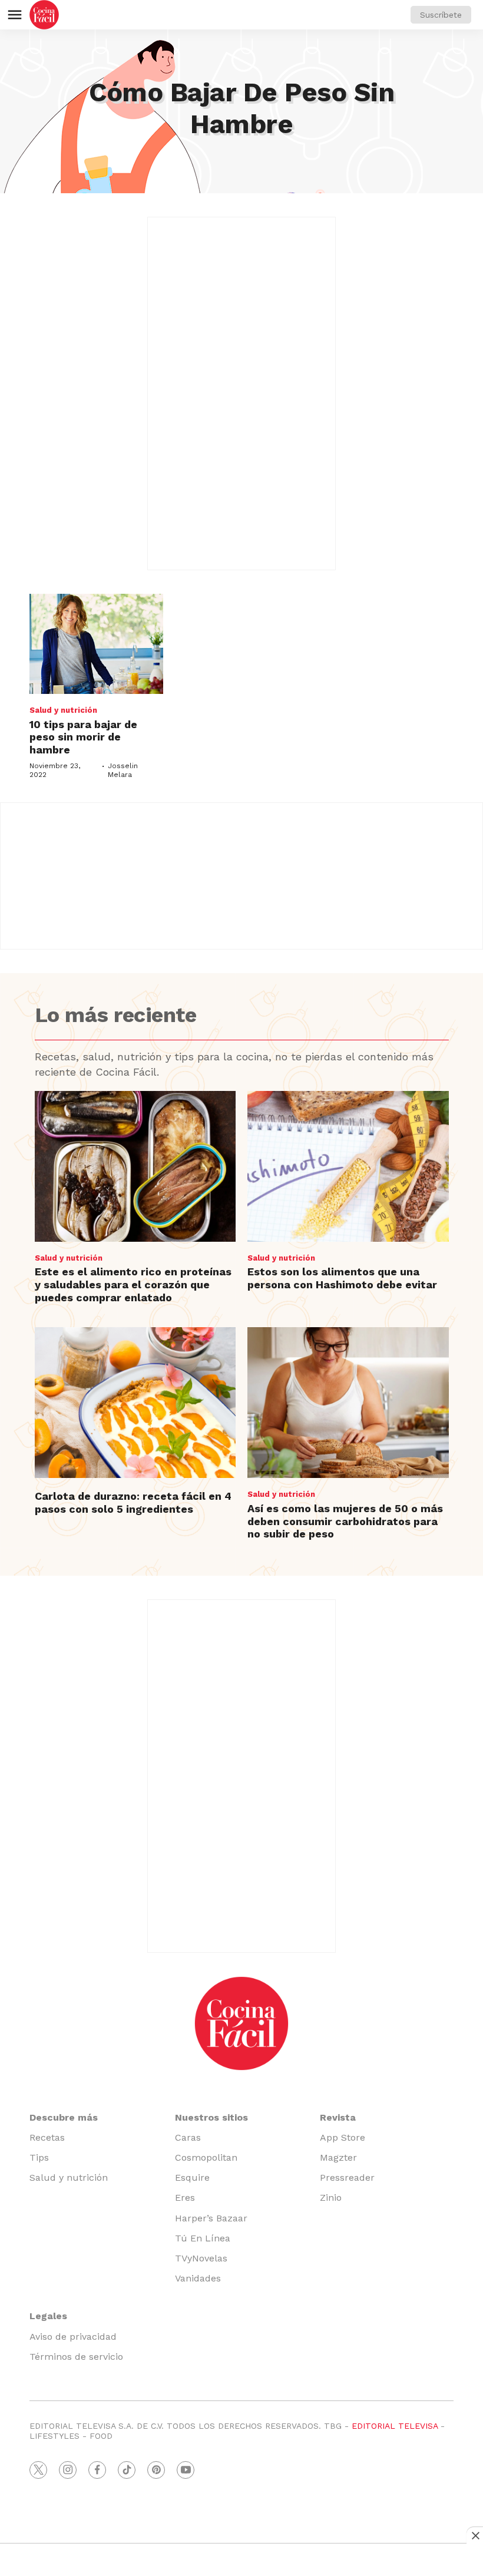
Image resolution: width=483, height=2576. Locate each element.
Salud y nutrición (63, 710)
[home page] (44, 15)
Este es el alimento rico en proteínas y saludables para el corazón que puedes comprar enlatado (133, 1284)
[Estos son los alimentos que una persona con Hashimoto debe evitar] (348, 1166)
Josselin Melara (123, 770)
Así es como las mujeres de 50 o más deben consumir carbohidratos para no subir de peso (345, 1521)
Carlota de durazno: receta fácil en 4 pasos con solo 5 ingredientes (133, 1502)
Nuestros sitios (211, 2117)
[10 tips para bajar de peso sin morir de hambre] (96, 644)
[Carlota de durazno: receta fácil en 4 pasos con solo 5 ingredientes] (135, 1403)
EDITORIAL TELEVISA (395, 2426)
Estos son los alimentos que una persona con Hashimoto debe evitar (342, 1278)
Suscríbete (441, 15)
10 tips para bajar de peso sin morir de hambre (83, 737)
